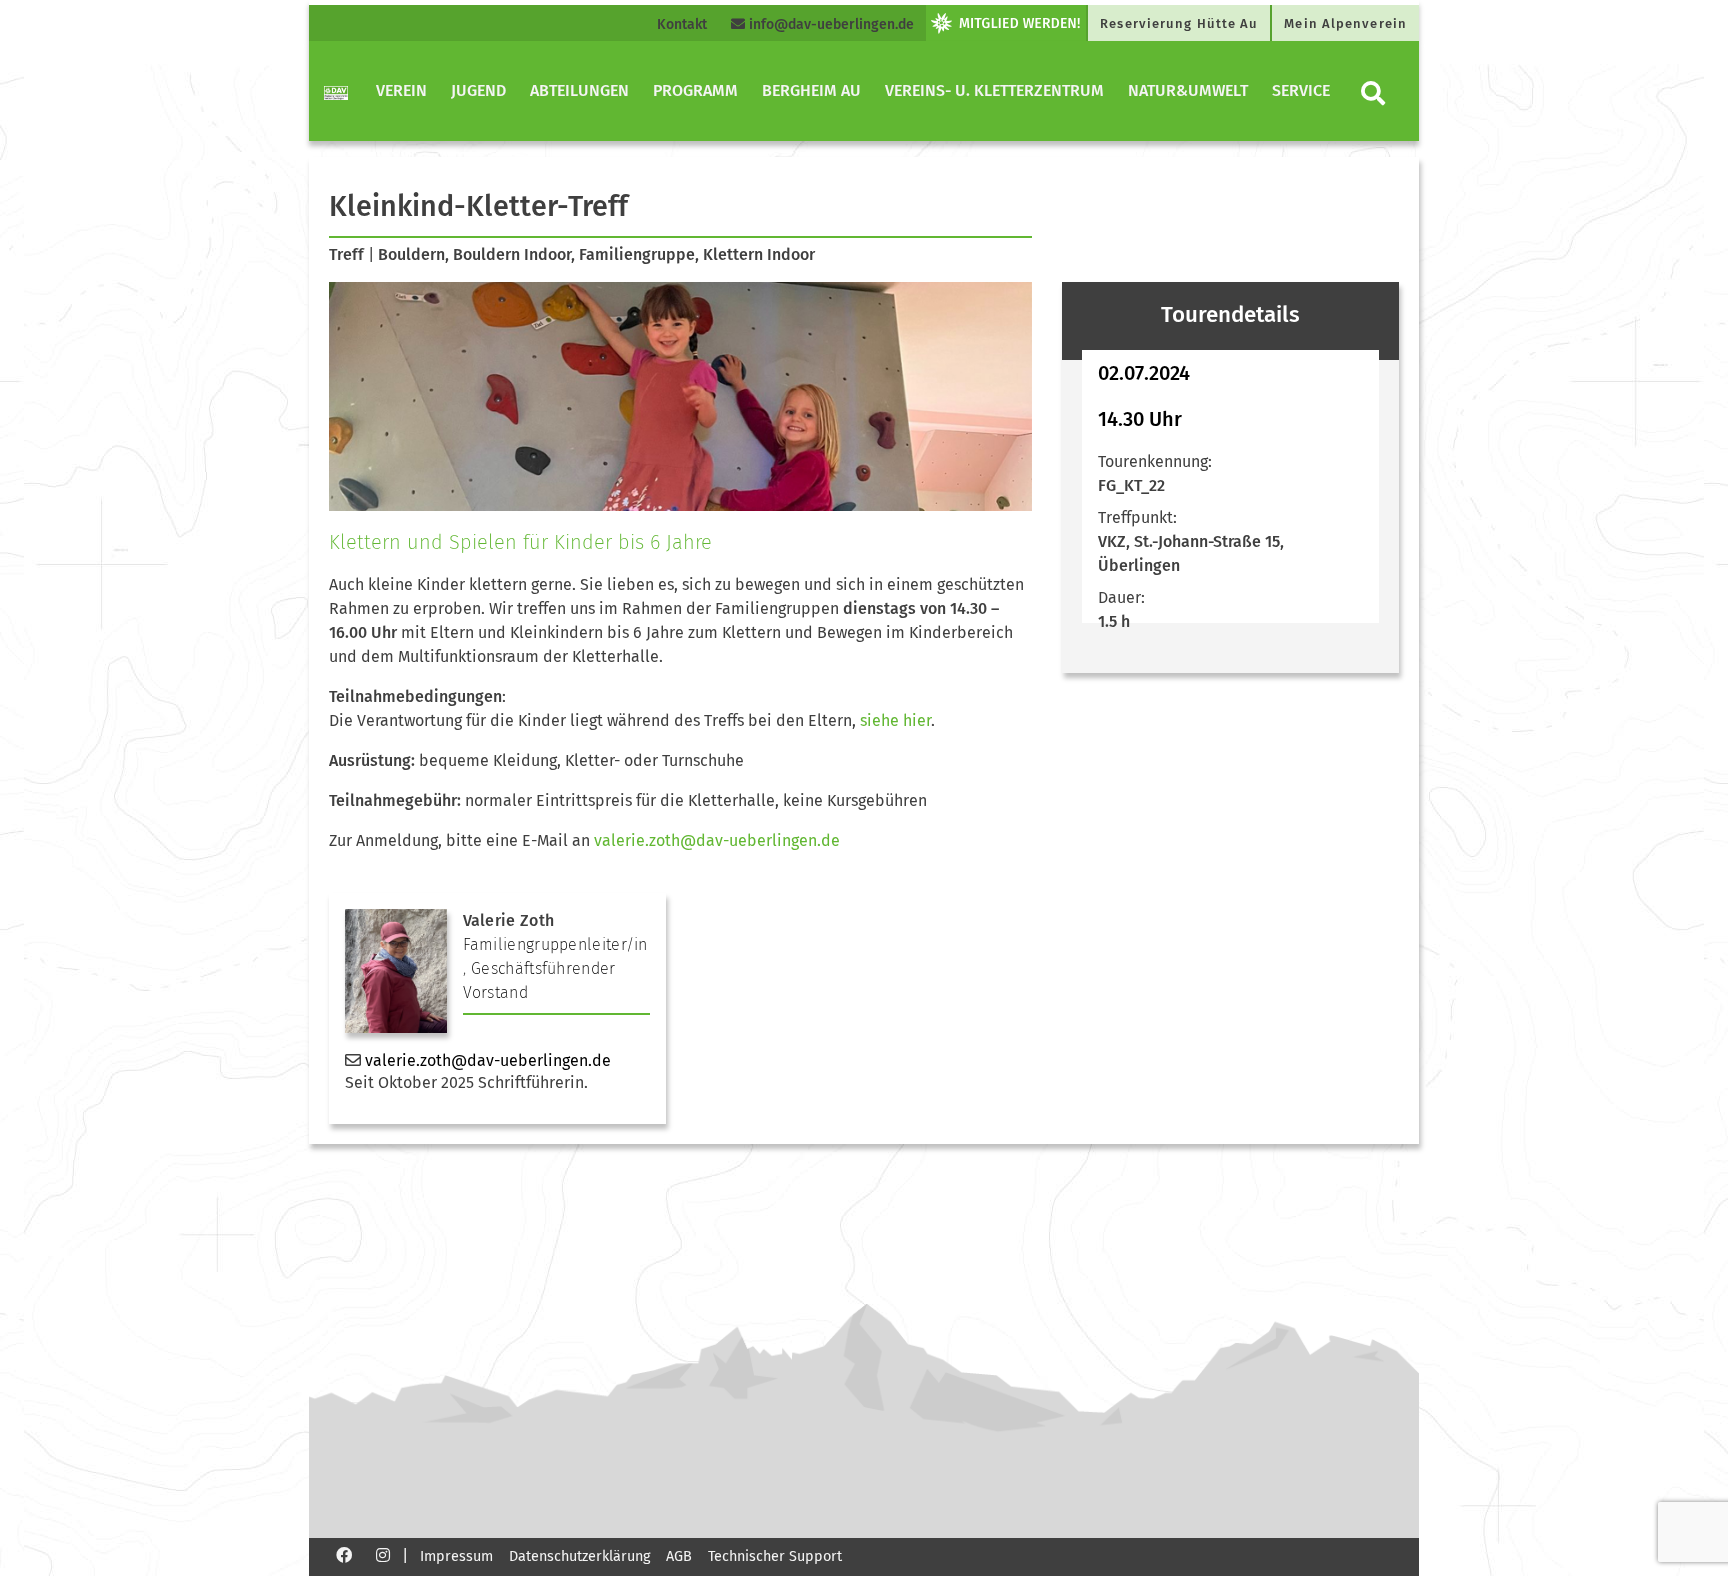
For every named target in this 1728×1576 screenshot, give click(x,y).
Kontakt (682, 24)
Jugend (478, 90)
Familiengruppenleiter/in (555, 944)
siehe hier (893, 720)
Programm (695, 90)
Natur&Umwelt (1188, 90)
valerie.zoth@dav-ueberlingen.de (717, 840)
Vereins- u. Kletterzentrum (994, 90)
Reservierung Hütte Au (1179, 23)
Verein (401, 90)
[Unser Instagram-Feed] (383, 1554)
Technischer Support (775, 1556)
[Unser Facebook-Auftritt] (344, 1554)
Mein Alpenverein (1345, 23)
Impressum (456, 1556)
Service (1301, 90)
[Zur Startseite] (336, 91)
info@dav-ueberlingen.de (829, 24)
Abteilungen (579, 90)
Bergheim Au (811, 90)
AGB (679, 1556)
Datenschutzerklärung (579, 1556)
